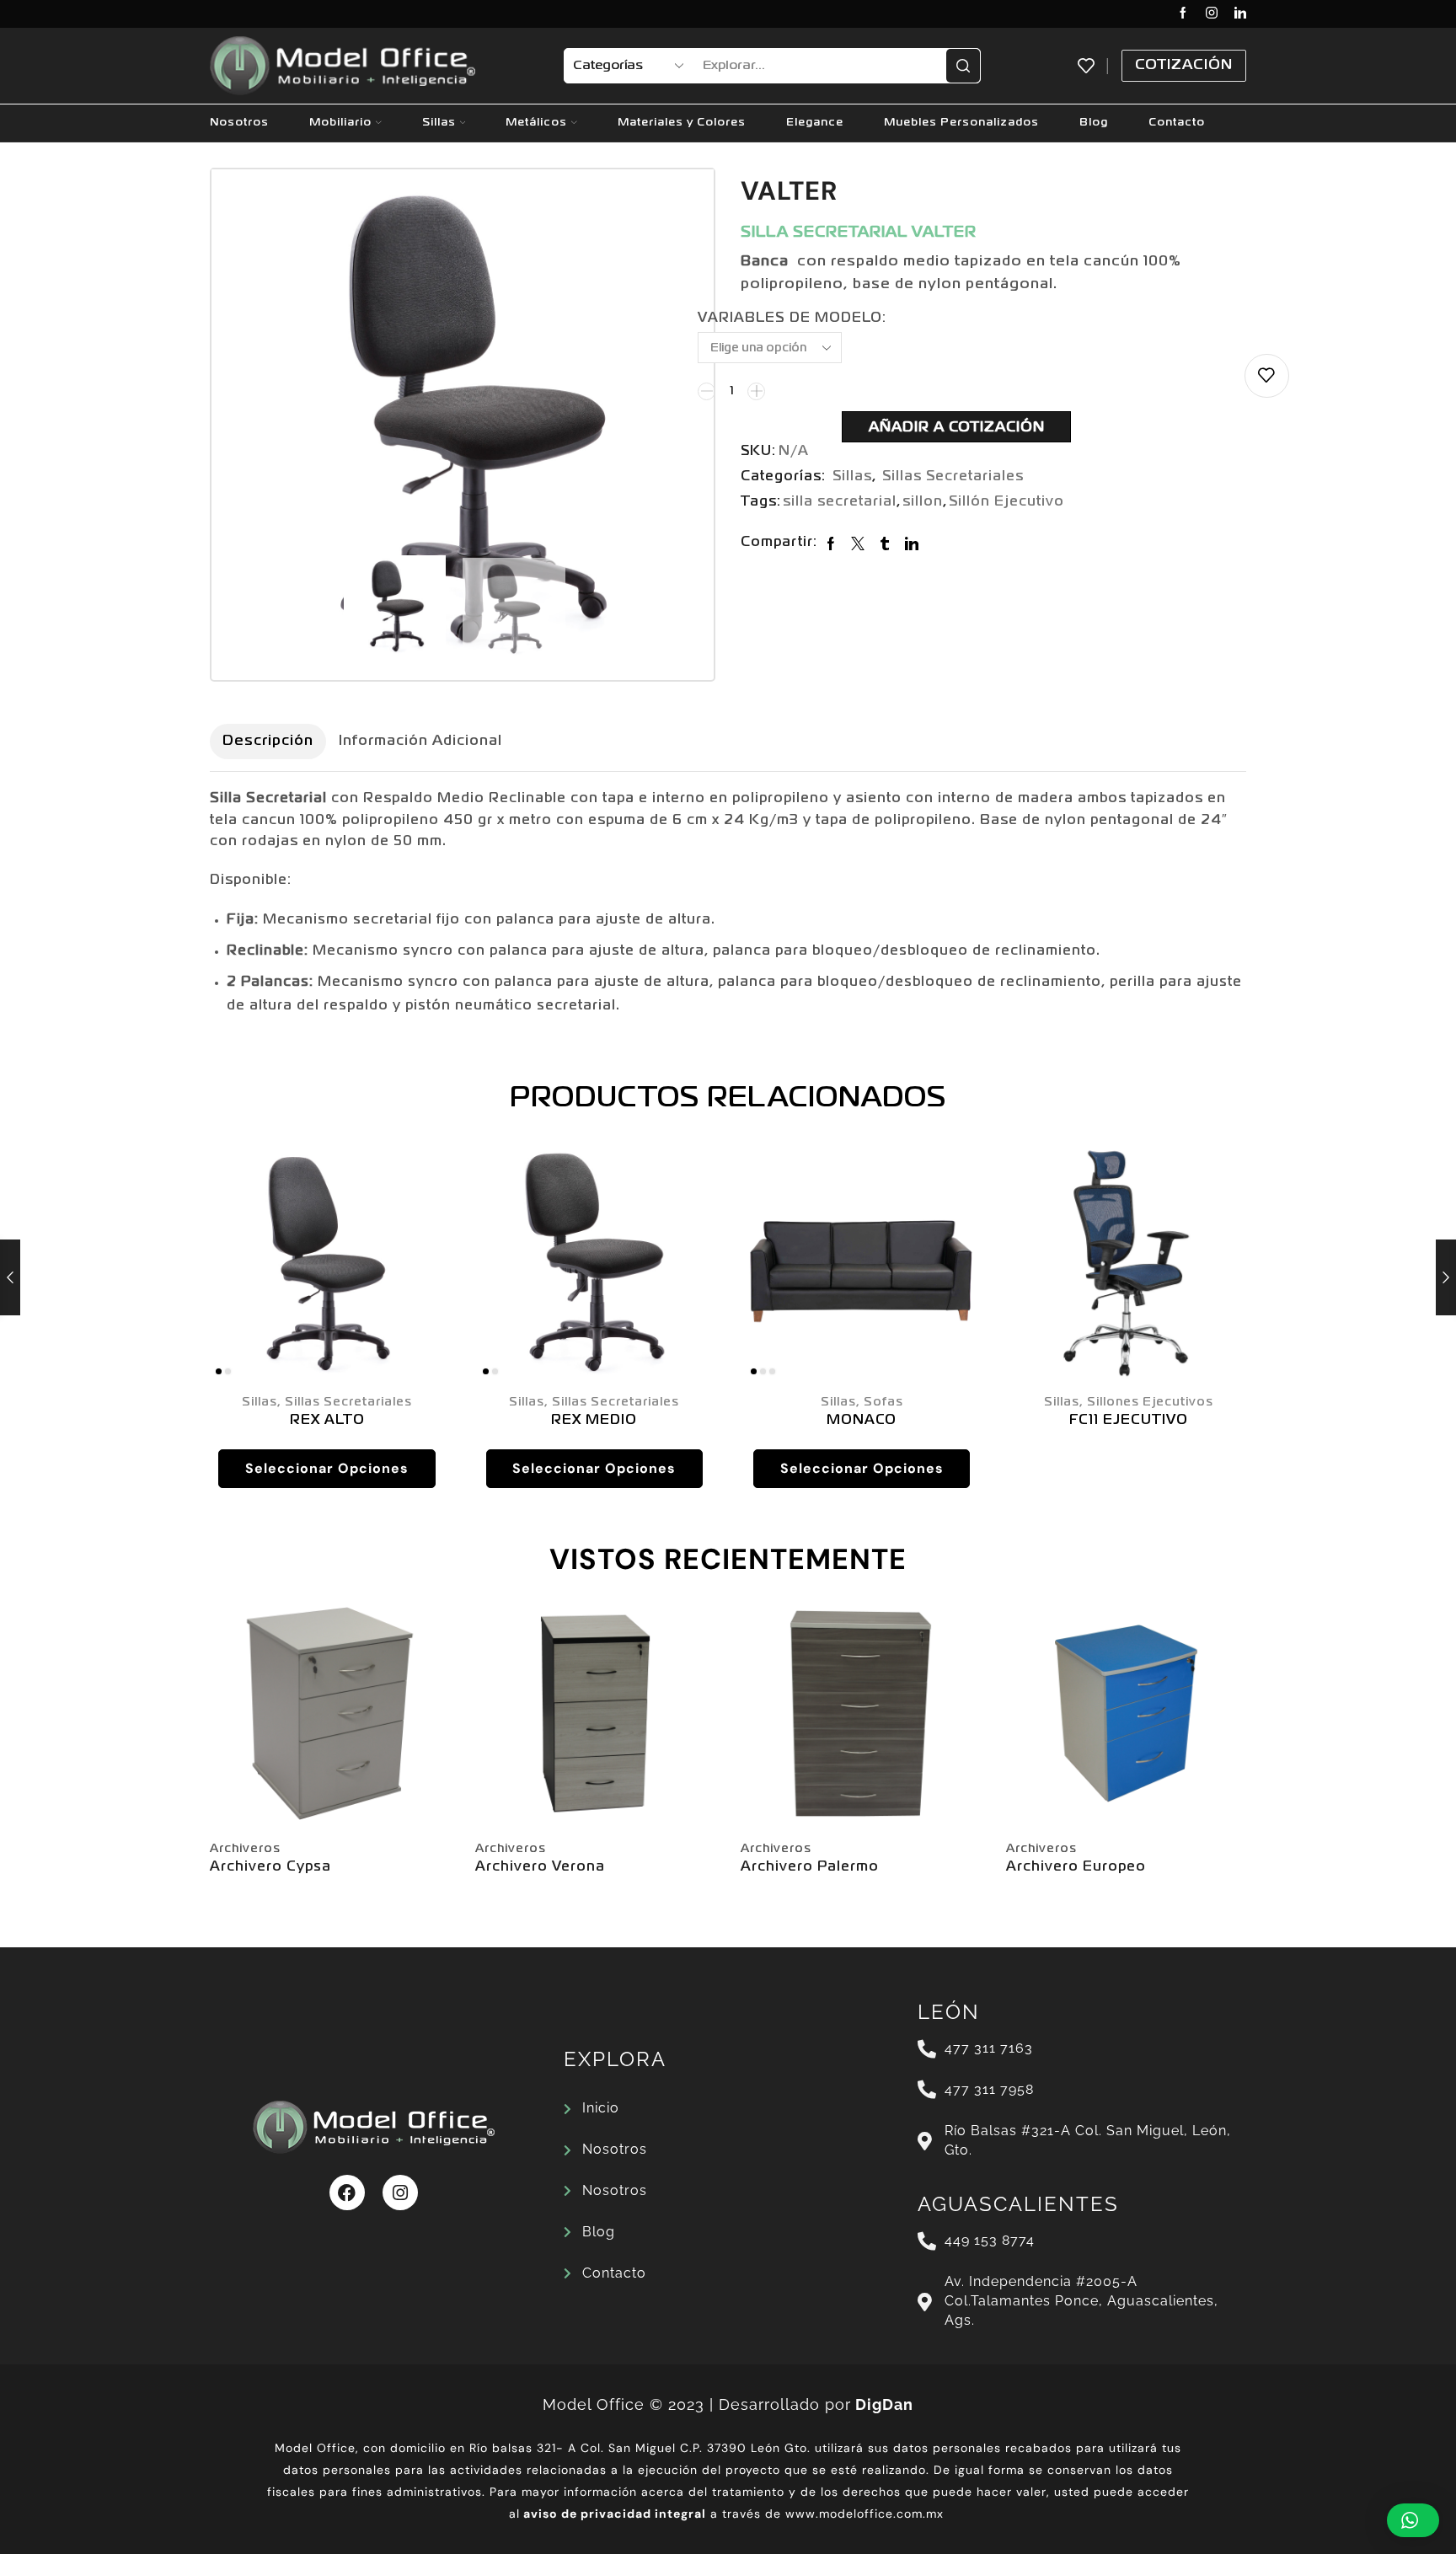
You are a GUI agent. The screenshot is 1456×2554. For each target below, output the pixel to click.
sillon (923, 502)
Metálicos (536, 123)
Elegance (815, 123)
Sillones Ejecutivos (1150, 1402)
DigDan (884, 2404)
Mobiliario (340, 123)
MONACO (862, 1421)
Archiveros (245, 1849)
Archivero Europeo (1076, 1867)
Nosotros (239, 123)
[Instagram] (1212, 14)
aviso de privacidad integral (615, 2514)
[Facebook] (1183, 14)
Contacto (1177, 123)
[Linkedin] (1240, 14)
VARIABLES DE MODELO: (792, 319)
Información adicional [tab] (420, 741)
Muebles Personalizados (961, 123)
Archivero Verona (540, 1867)
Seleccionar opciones (327, 1468)
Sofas (883, 1402)
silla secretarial (840, 502)
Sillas (439, 123)
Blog (1094, 123)
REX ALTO (327, 1421)
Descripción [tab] (268, 741)
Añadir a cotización (957, 428)
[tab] (268, 742)
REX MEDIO (594, 1421)
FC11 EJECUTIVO (1129, 1421)
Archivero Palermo (810, 1867)
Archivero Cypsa (270, 1867)
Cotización (1184, 65)
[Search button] (963, 66)
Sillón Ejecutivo (1006, 502)
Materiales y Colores (682, 123)
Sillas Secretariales (953, 477)
